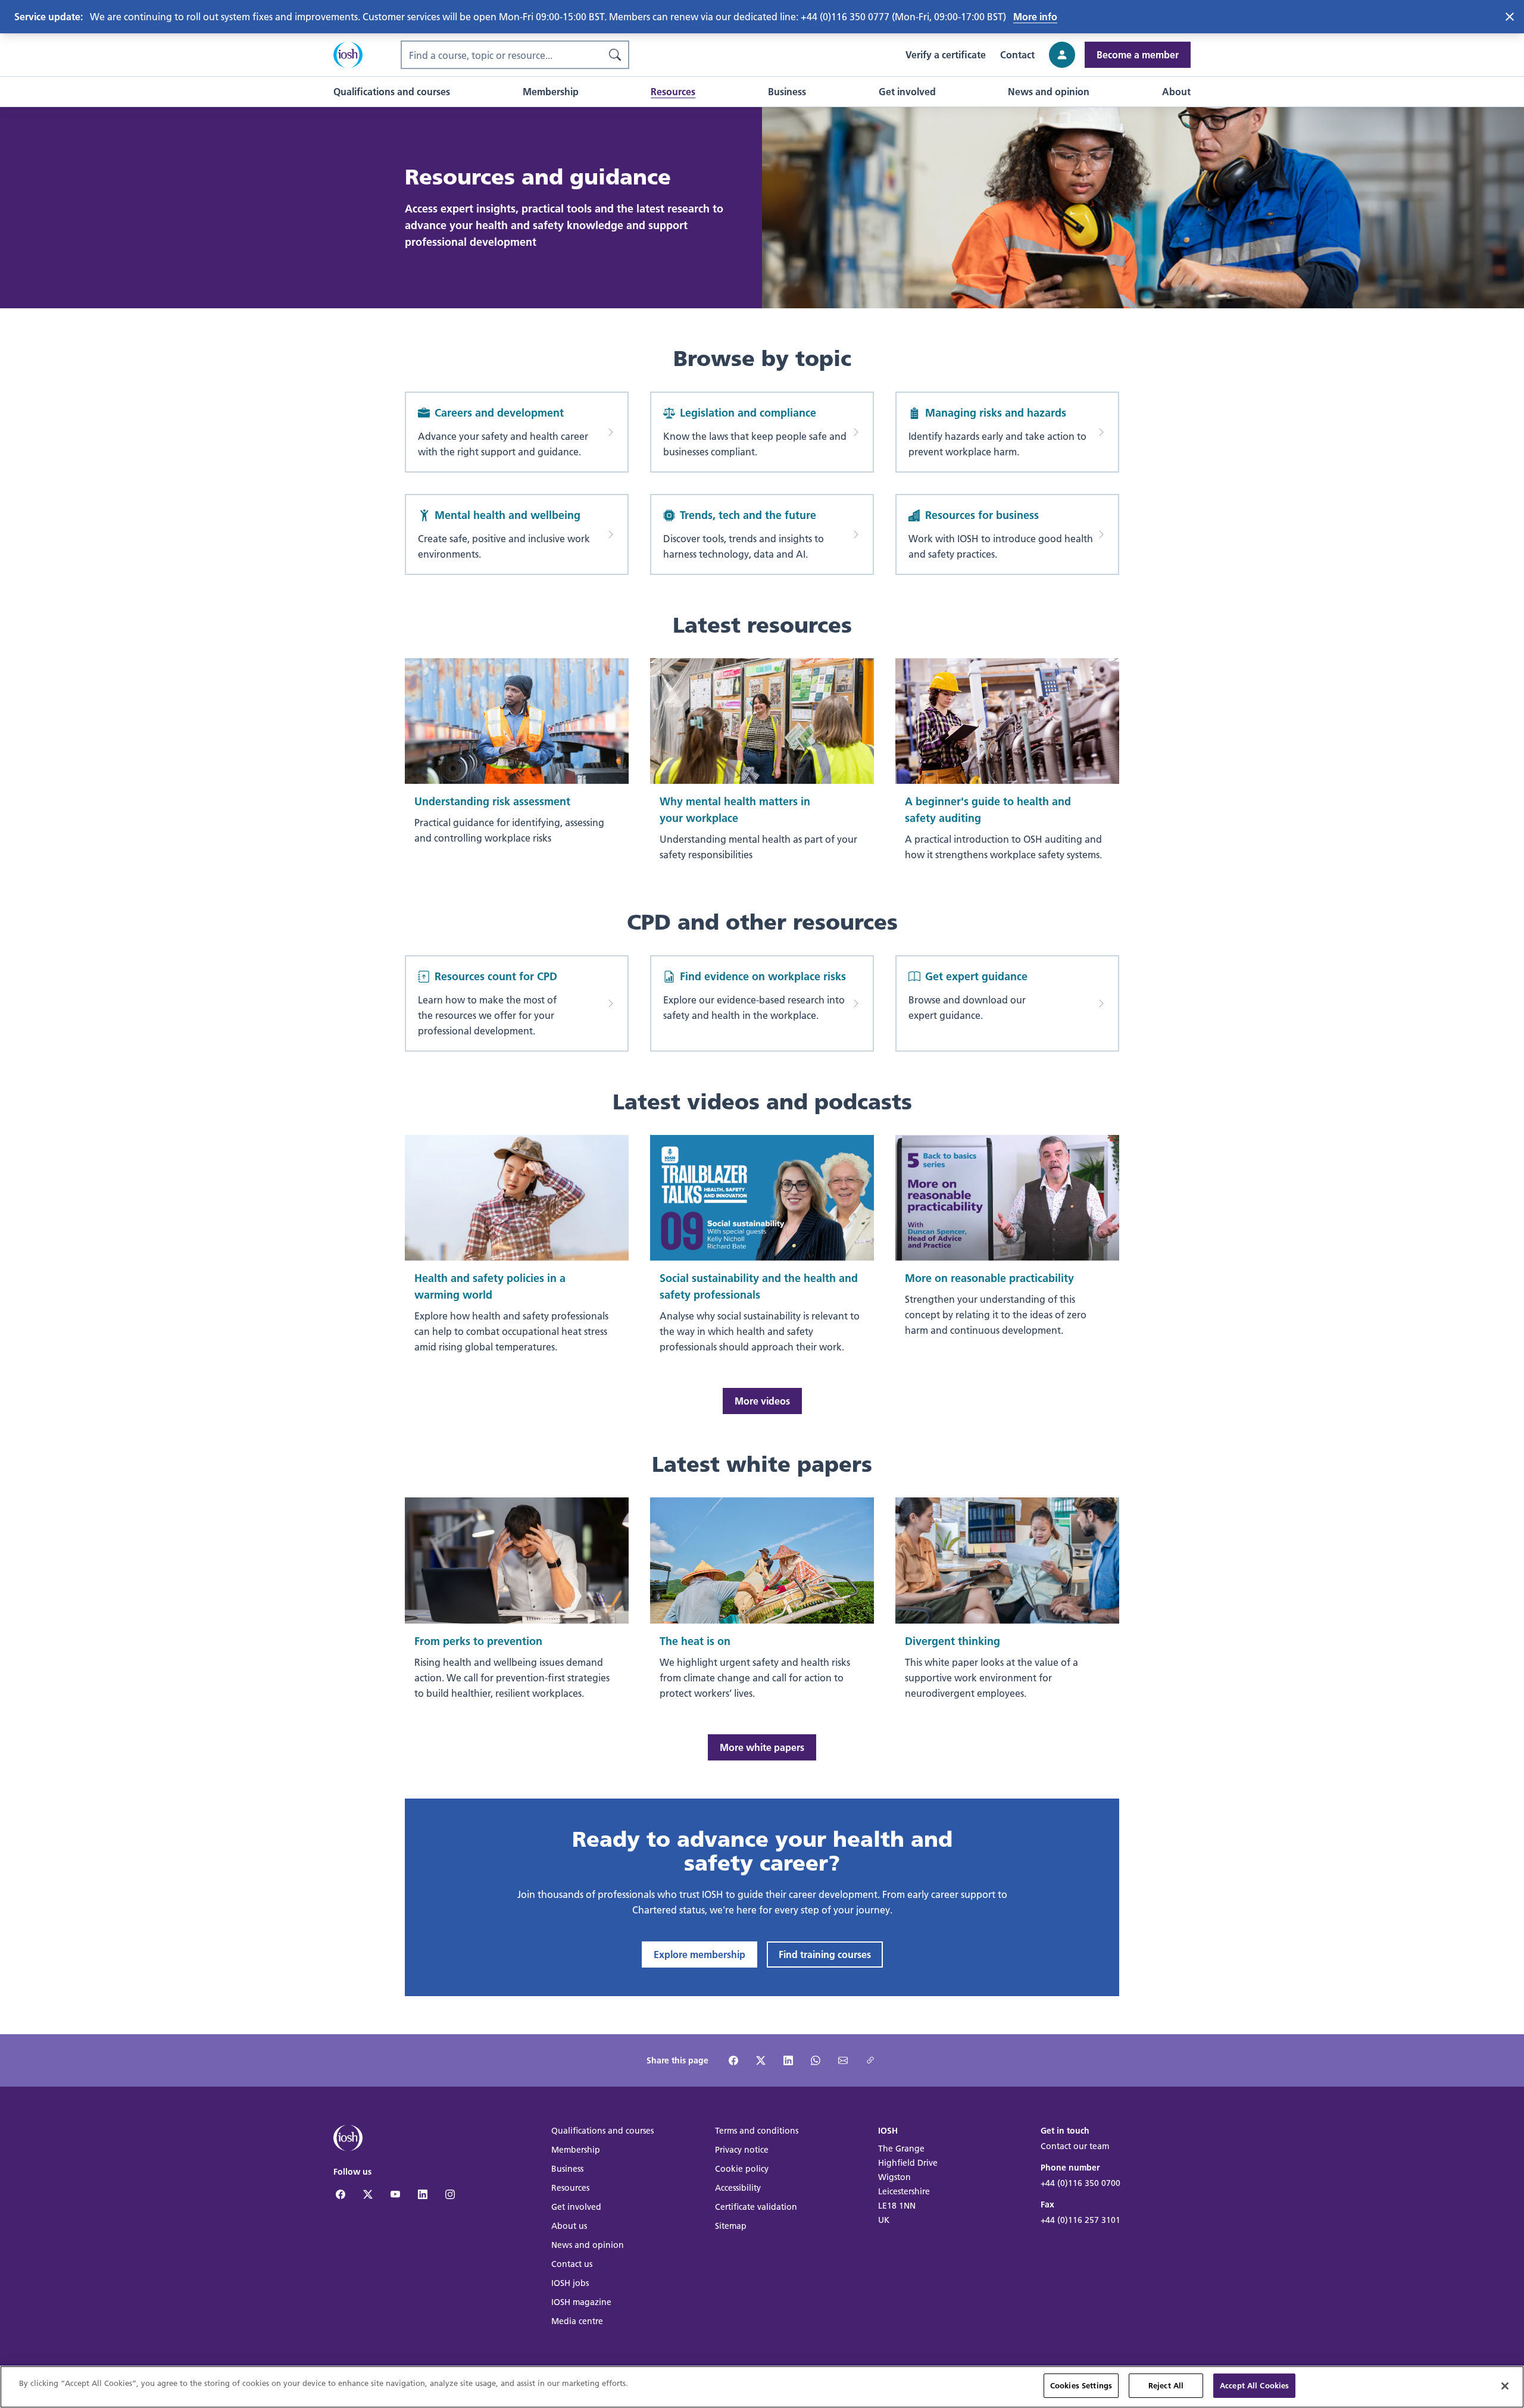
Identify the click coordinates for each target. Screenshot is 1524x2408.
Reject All (1166, 2385)
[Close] (1505, 2386)
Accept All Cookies (1254, 2385)
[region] (762, 2387)
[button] (392, 92)
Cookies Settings (1081, 2385)
